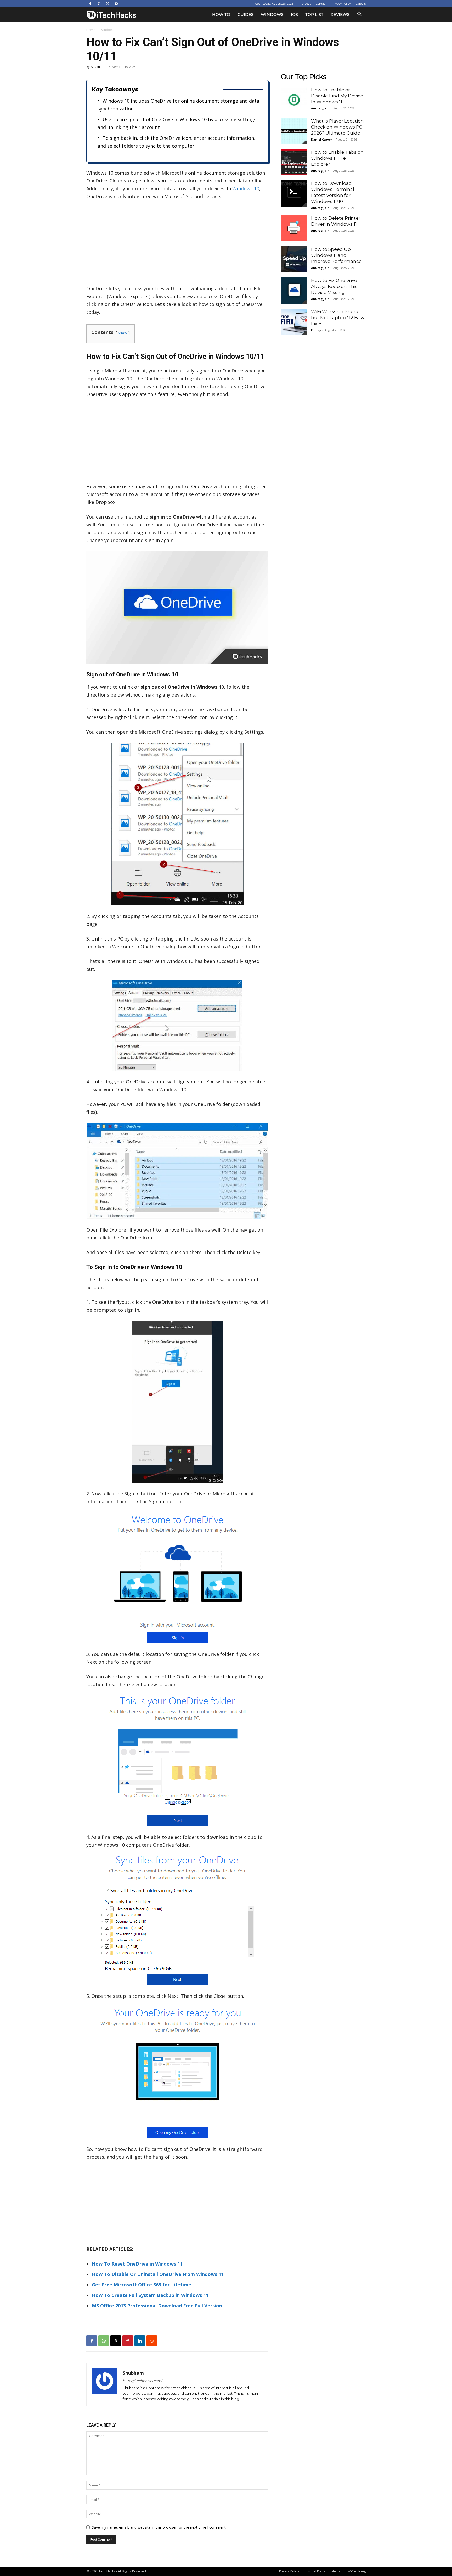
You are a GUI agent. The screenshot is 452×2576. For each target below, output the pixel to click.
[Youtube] (116, 4)
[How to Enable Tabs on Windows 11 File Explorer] (294, 162)
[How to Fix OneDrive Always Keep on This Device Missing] (294, 291)
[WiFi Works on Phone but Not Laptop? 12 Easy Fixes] (294, 322)
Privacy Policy (341, 4)
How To (221, 15)
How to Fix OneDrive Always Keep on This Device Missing (334, 286)
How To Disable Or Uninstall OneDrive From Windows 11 (158, 2274)
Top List (314, 15)
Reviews (340, 15)
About (307, 4)
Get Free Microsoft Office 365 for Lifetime (142, 2285)
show (123, 333)
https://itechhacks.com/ (142, 2381)
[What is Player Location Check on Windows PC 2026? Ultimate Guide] (294, 131)
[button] (359, 15)
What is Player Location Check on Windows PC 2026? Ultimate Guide (337, 127)
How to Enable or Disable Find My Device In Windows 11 (337, 96)
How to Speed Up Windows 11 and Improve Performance (336, 255)
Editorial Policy (315, 2571)
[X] (108, 4)
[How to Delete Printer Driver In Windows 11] (294, 228)
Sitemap (337, 2571)
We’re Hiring (357, 2571)
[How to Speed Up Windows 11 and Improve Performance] (294, 259)
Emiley (316, 330)
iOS (294, 15)
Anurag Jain (320, 108)
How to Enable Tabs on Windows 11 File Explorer (337, 158)
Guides (245, 15)
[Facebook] (90, 4)
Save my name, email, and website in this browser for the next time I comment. (159, 2527)
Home (91, 30)
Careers (361, 4)
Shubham (98, 67)
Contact (321, 4)
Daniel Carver (321, 139)
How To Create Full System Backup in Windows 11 (150, 2295)
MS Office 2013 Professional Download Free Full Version (157, 2306)
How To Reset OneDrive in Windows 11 (137, 2264)
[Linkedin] (140, 2341)
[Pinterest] (99, 4)
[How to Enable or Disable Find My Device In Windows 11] (294, 100)
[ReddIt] (152, 2341)
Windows (272, 15)
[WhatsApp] (104, 2341)
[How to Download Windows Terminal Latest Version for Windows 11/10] (294, 193)
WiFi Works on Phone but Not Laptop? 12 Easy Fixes (338, 318)
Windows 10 (246, 188)
